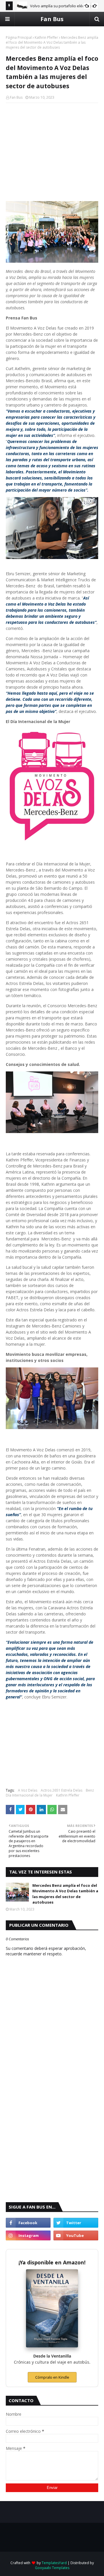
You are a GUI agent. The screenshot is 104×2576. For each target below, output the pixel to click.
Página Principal (19, 37)
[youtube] (76, 2235)
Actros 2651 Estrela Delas (62, 1790)
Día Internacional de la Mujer (29, 1795)
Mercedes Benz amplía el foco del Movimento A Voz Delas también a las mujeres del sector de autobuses (65, 1894)
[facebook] (28, 2223)
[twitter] (76, 2223)
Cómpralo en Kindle (52, 2377)
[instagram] (28, 2235)
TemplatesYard (54, 2563)
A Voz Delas (28, 1790)
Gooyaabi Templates (52, 2568)
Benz (90, 1790)
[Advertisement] (52, 145)
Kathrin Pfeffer (46, 37)
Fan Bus (52, 19)
